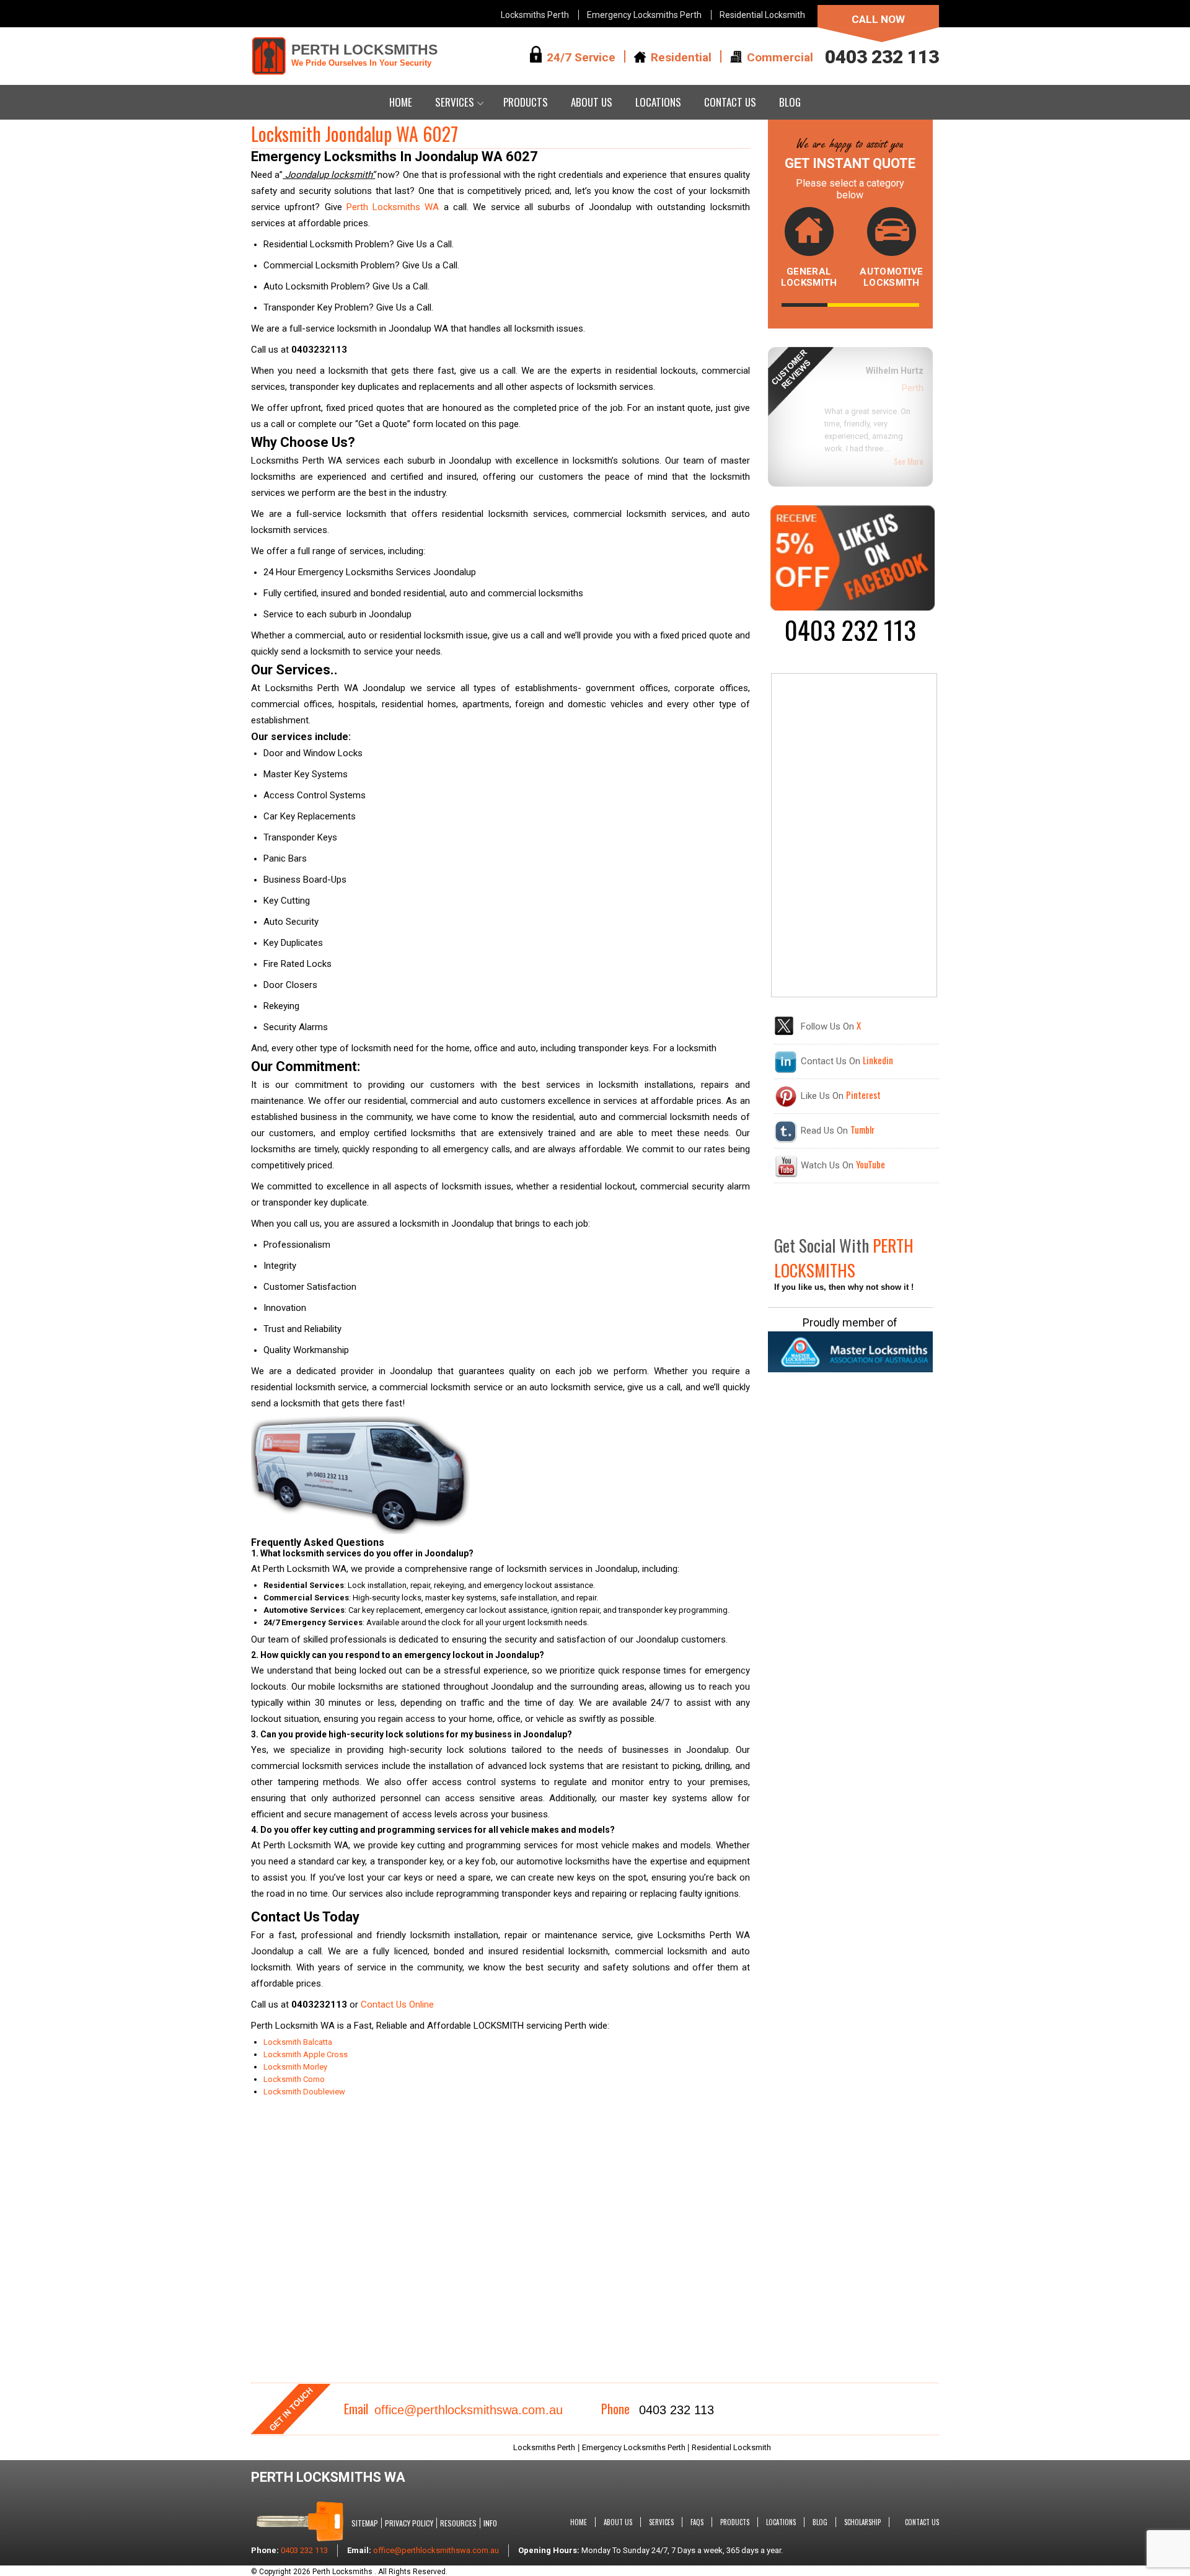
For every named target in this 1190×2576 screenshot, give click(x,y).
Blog (790, 102)
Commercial (780, 57)
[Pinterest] (786, 1105)
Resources (458, 2523)
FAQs (697, 2522)
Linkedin (878, 1060)
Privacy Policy (409, 2523)
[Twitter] (784, 1033)
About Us (592, 102)
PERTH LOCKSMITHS (364, 55)
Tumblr (862, 1129)
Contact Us (730, 102)
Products (526, 102)
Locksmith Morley (295, 2067)
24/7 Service (581, 57)
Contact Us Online (397, 2005)
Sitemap (365, 2523)
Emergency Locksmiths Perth (644, 15)
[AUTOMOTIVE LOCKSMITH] (891, 235)
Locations (658, 102)
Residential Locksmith (762, 15)
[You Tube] (786, 1175)
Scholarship (862, 2522)
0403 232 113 (882, 57)
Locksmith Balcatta (299, 2042)
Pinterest (863, 1095)
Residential (681, 57)
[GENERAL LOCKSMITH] (809, 235)
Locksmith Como (294, 2079)
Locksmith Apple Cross (306, 2054)
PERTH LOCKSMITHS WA (328, 2477)
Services (455, 102)
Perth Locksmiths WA (393, 207)
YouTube (870, 1164)
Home (401, 102)
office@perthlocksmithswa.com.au (469, 2410)
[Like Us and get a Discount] (852, 607)
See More (909, 439)
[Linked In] (786, 1070)
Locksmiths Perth (535, 15)
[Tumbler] (786, 1140)
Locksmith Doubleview (304, 2092)
